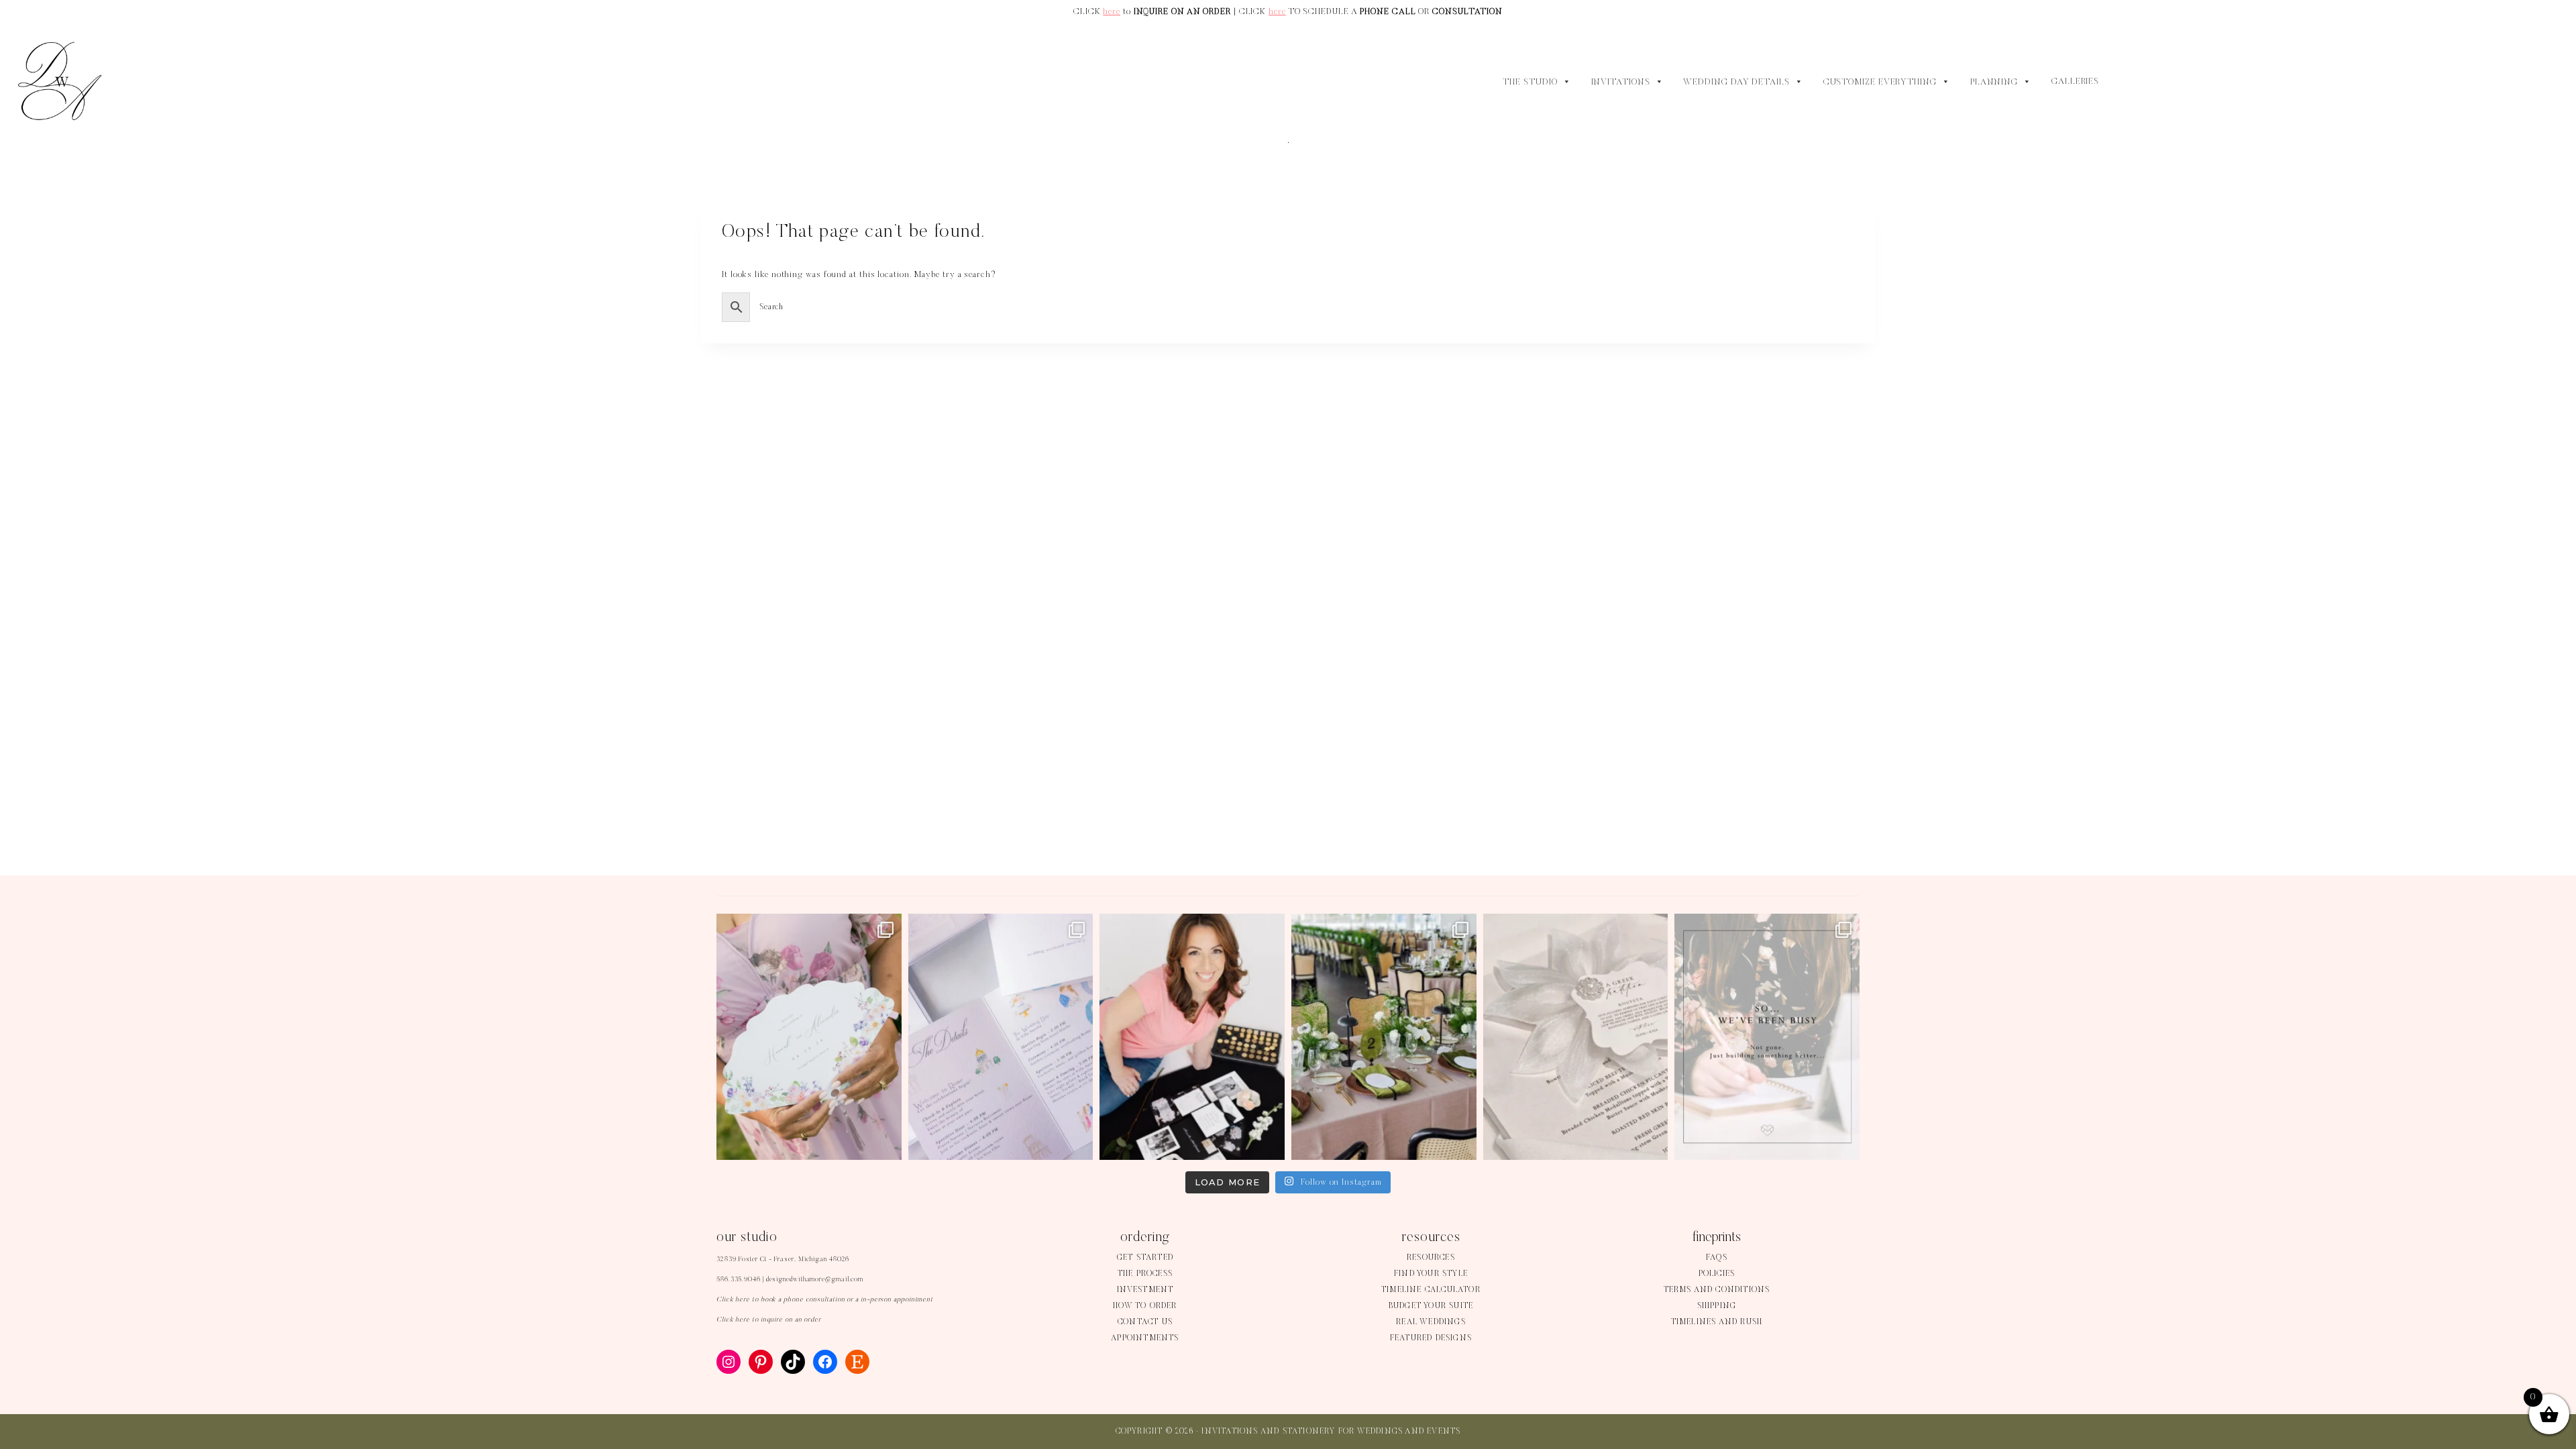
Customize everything (1880, 83)
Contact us (1145, 1322)
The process (1145, 1274)
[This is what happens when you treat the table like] (1384, 1037)
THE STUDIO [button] (1530, 83)
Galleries (2075, 82)
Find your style (1431, 1274)
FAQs (1717, 1258)
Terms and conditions (1717, 1290)
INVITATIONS (1621, 83)
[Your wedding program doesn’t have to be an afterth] (809, 1037)
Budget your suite (1431, 1306)
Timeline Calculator (1431, 1290)
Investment (1145, 1290)
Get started (1145, 1258)
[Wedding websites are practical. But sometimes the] (1001, 1037)
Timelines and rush (1717, 1322)
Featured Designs (1431, 1338)
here (1112, 12)
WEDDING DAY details (1736, 83)
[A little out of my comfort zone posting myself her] (1192, 1037)
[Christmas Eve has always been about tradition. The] (1576, 1037)
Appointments (1145, 1338)
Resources (1431, 1258)
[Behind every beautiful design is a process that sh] (1767, 1037)
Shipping (1717, 1306)
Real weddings (1431, 1322)
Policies (1717, 1274)
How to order (1145, 1306)
